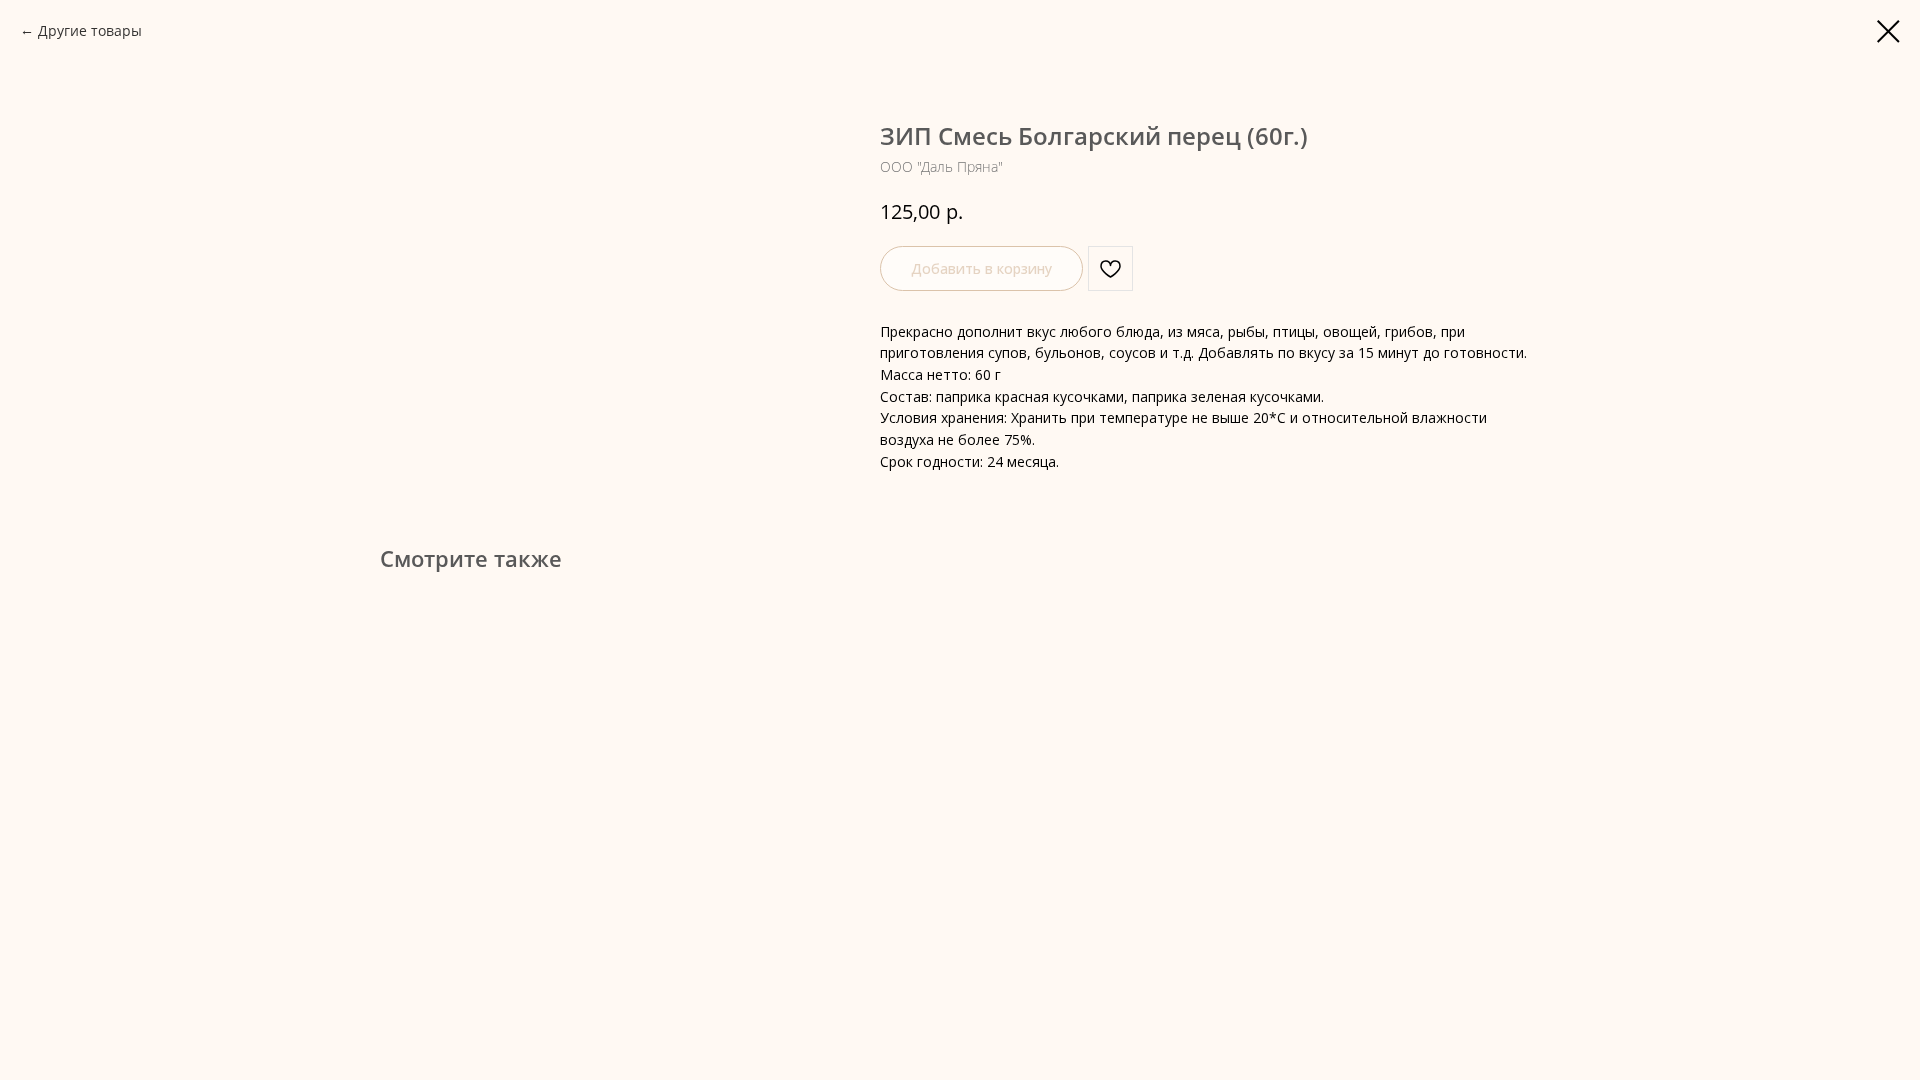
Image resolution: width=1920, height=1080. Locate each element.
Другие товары (90, 30)
